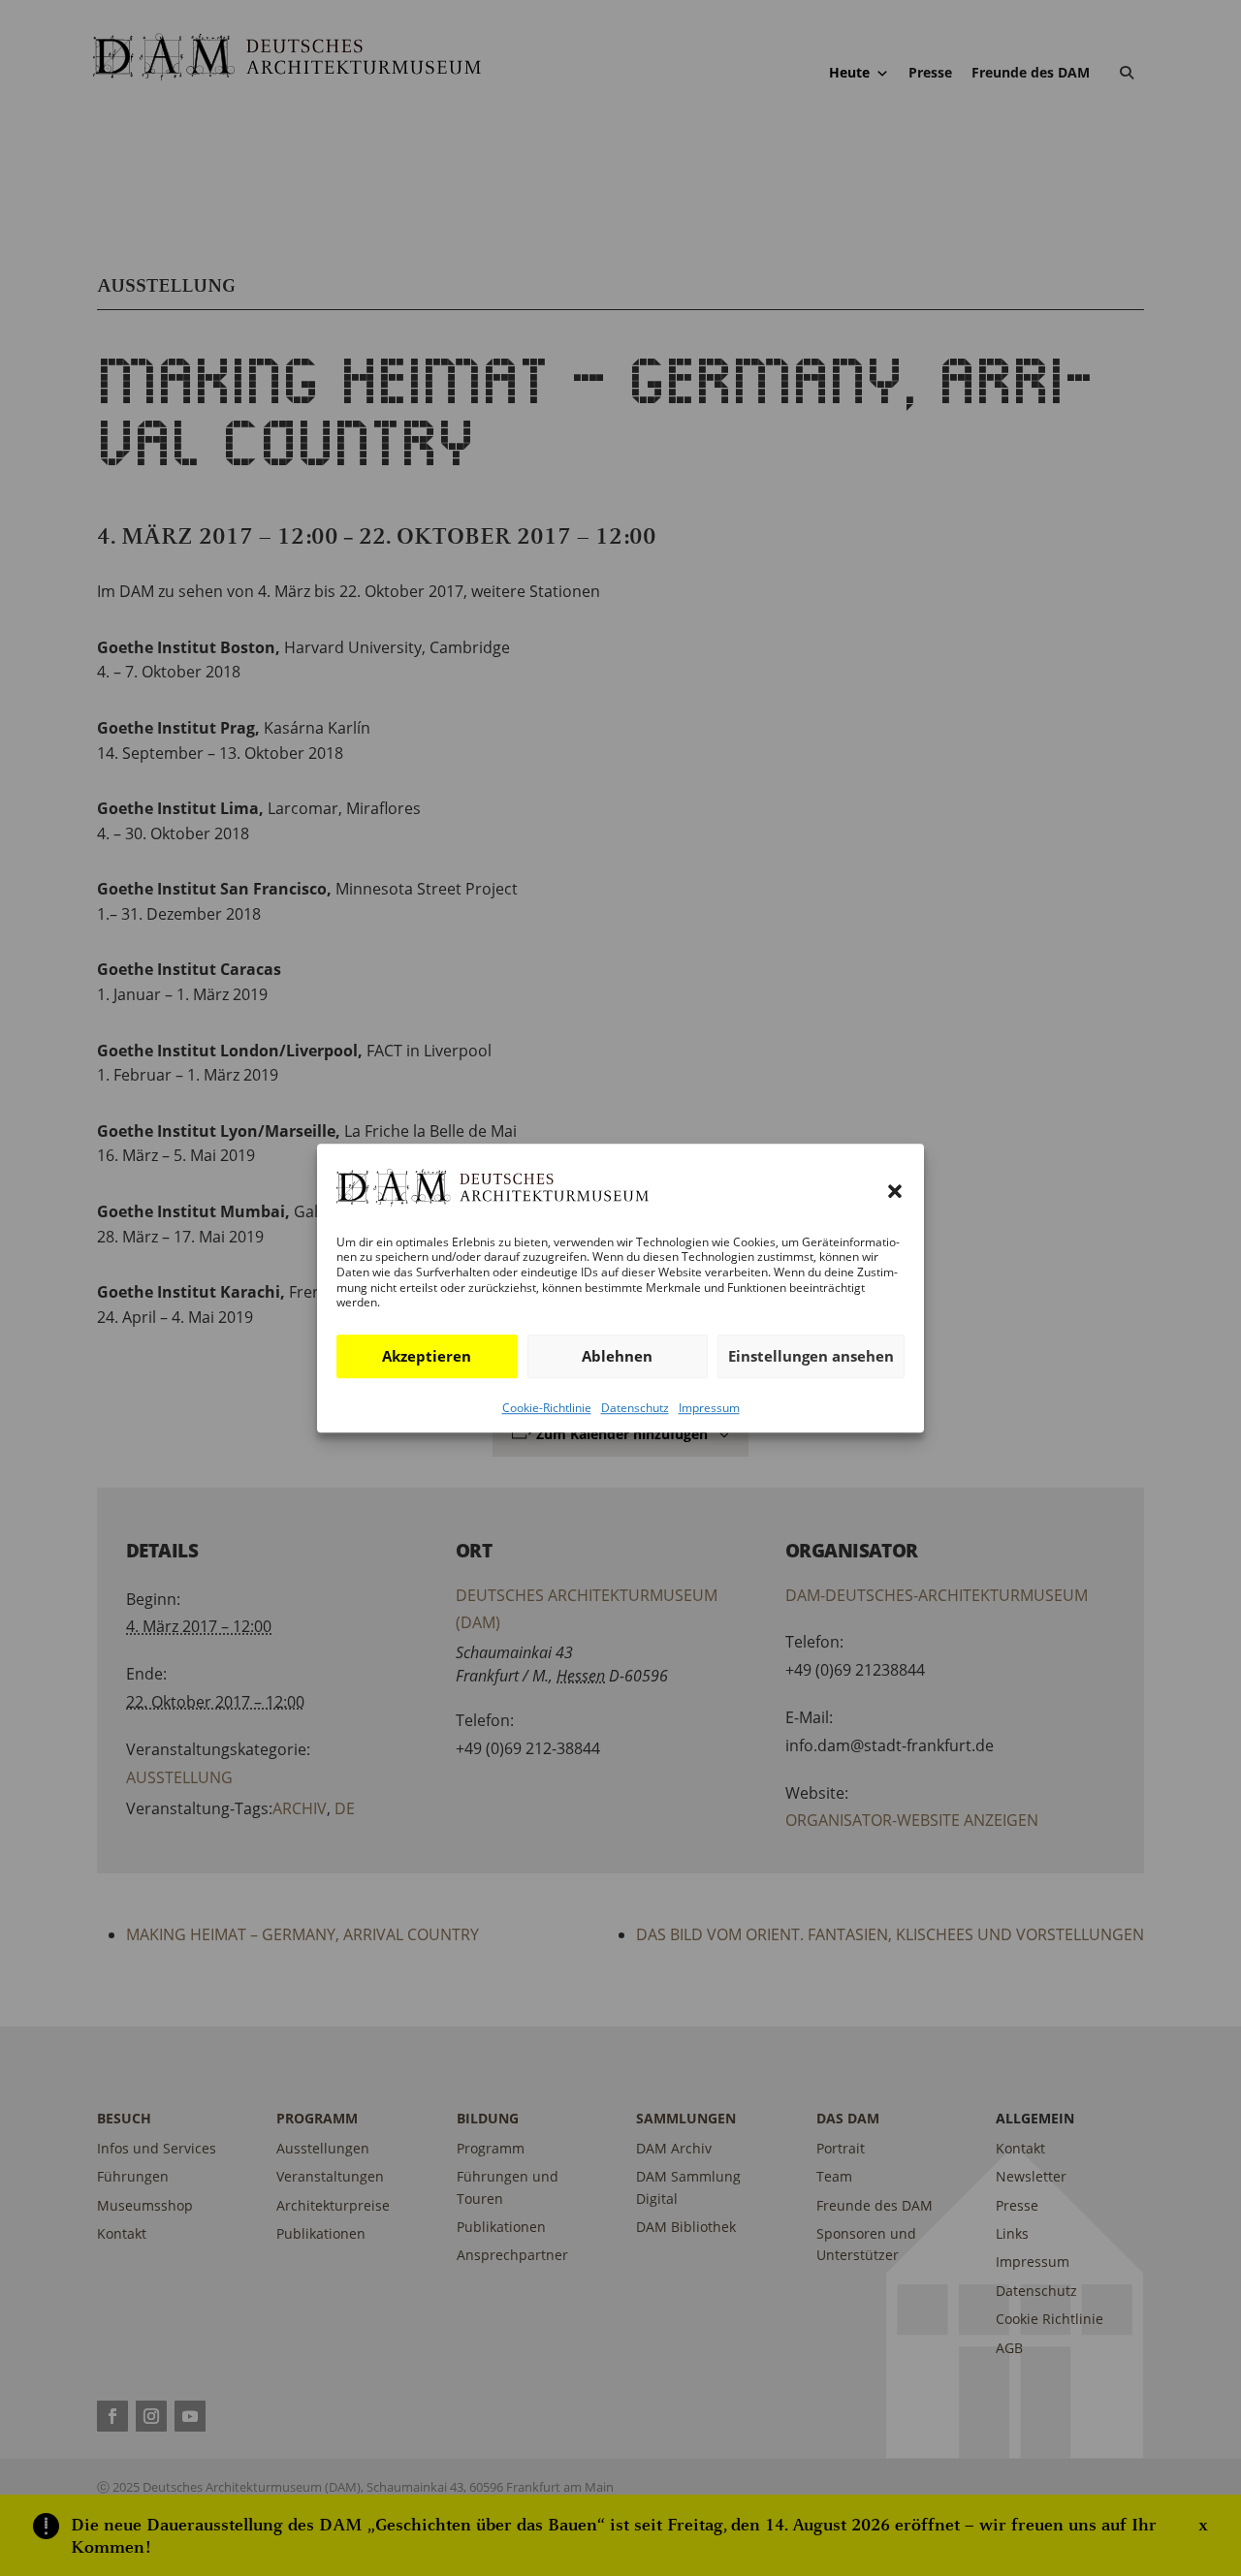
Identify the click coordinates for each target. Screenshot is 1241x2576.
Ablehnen (617, 1356)
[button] (895, 1192)
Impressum (709, 1408)
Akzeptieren (427, 1356)
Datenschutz (635, 1408)
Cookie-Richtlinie (547, 1408)
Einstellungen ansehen (811, 1356)
